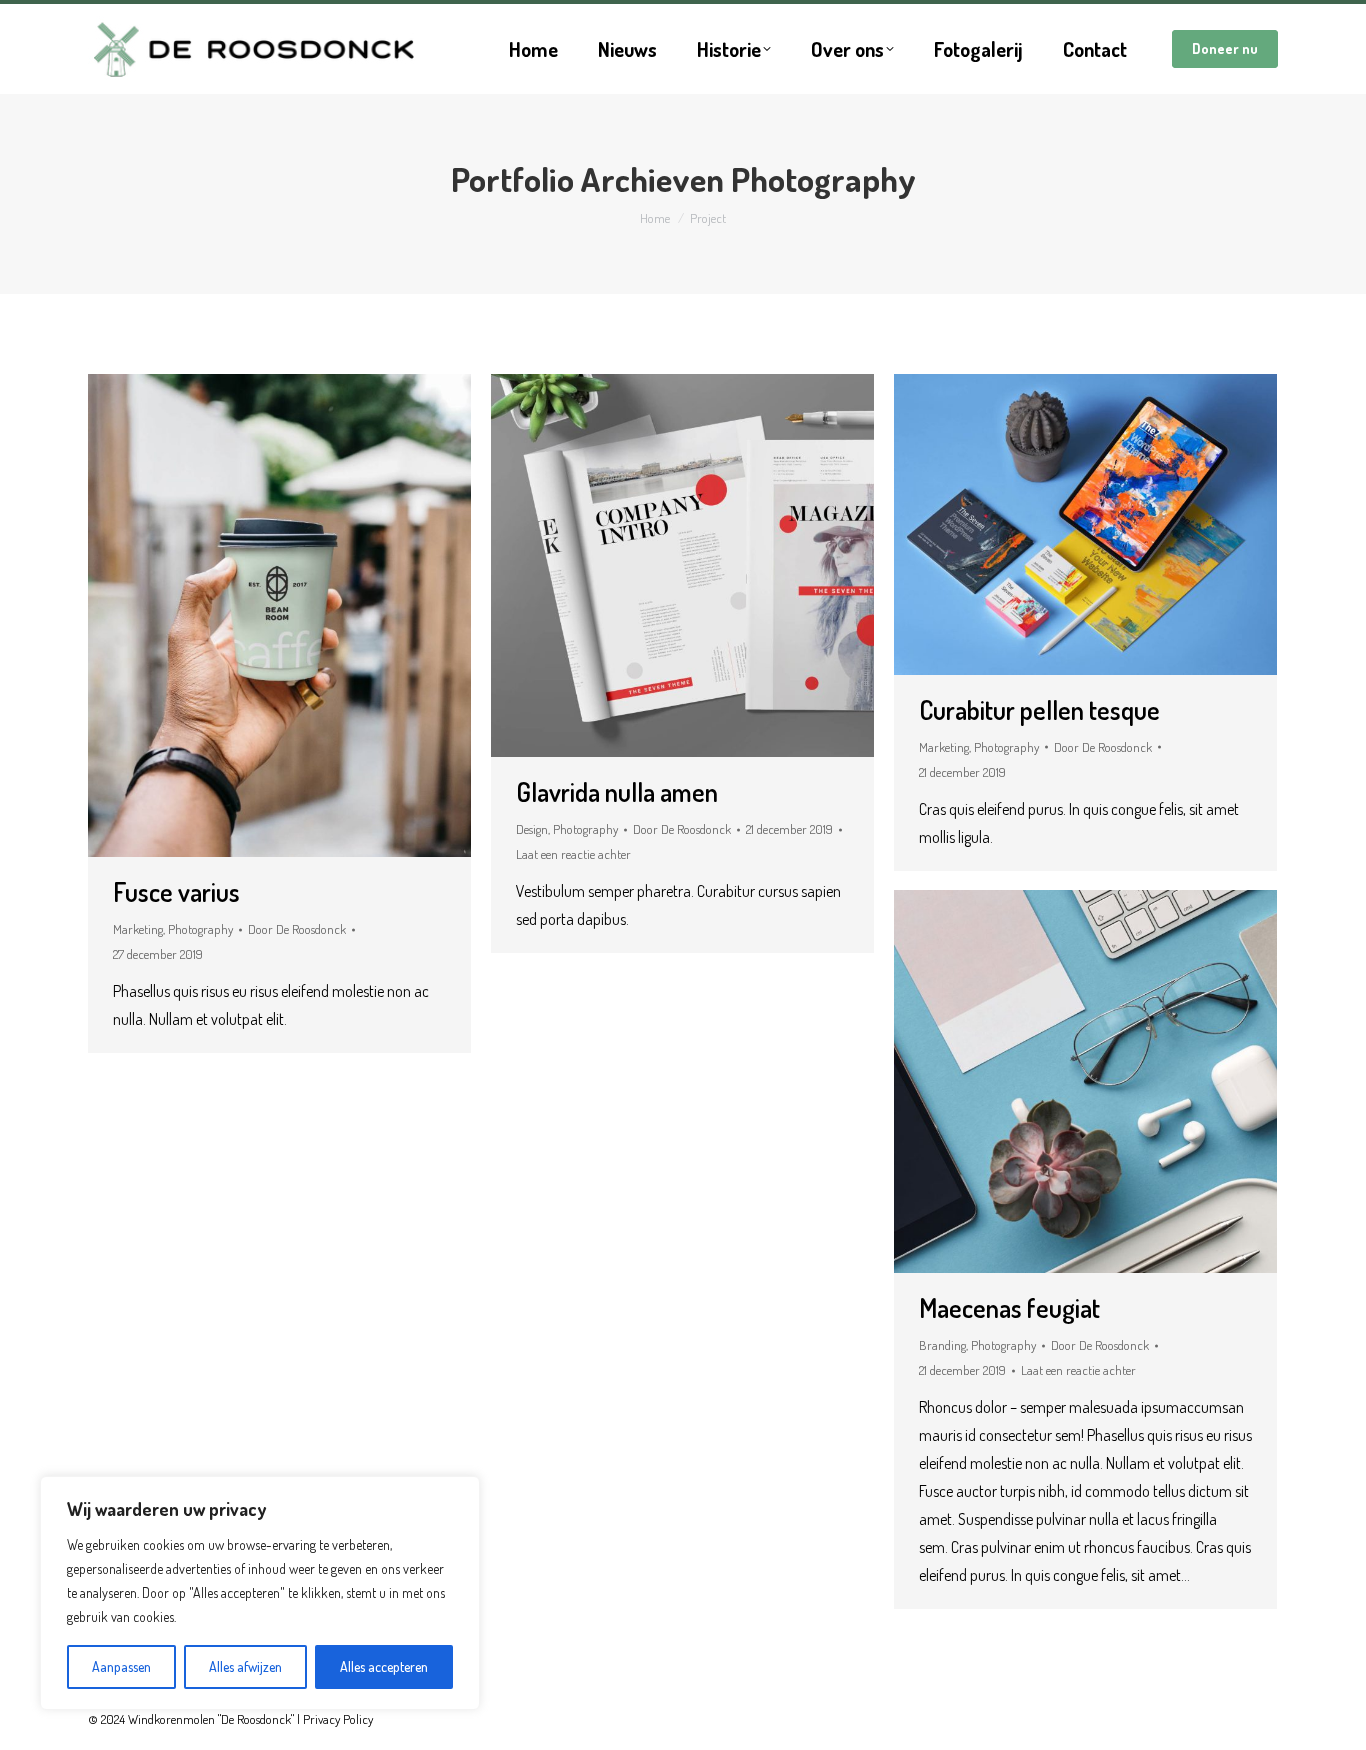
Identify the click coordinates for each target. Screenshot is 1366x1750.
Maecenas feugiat (1009, 1307)
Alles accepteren (384, 1666)
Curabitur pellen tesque (1039, 709)
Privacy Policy (338, 1719)
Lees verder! (307, 616)
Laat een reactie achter (573, 854)
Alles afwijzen (245, 1666)
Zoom (253, 616)
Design (532, 829)
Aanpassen (121, 1666)
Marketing (138, 929)
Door (297, 929)
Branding (942, 1345)
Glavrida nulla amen (617, 791)
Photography (200, 929)
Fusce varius (176, 891)
